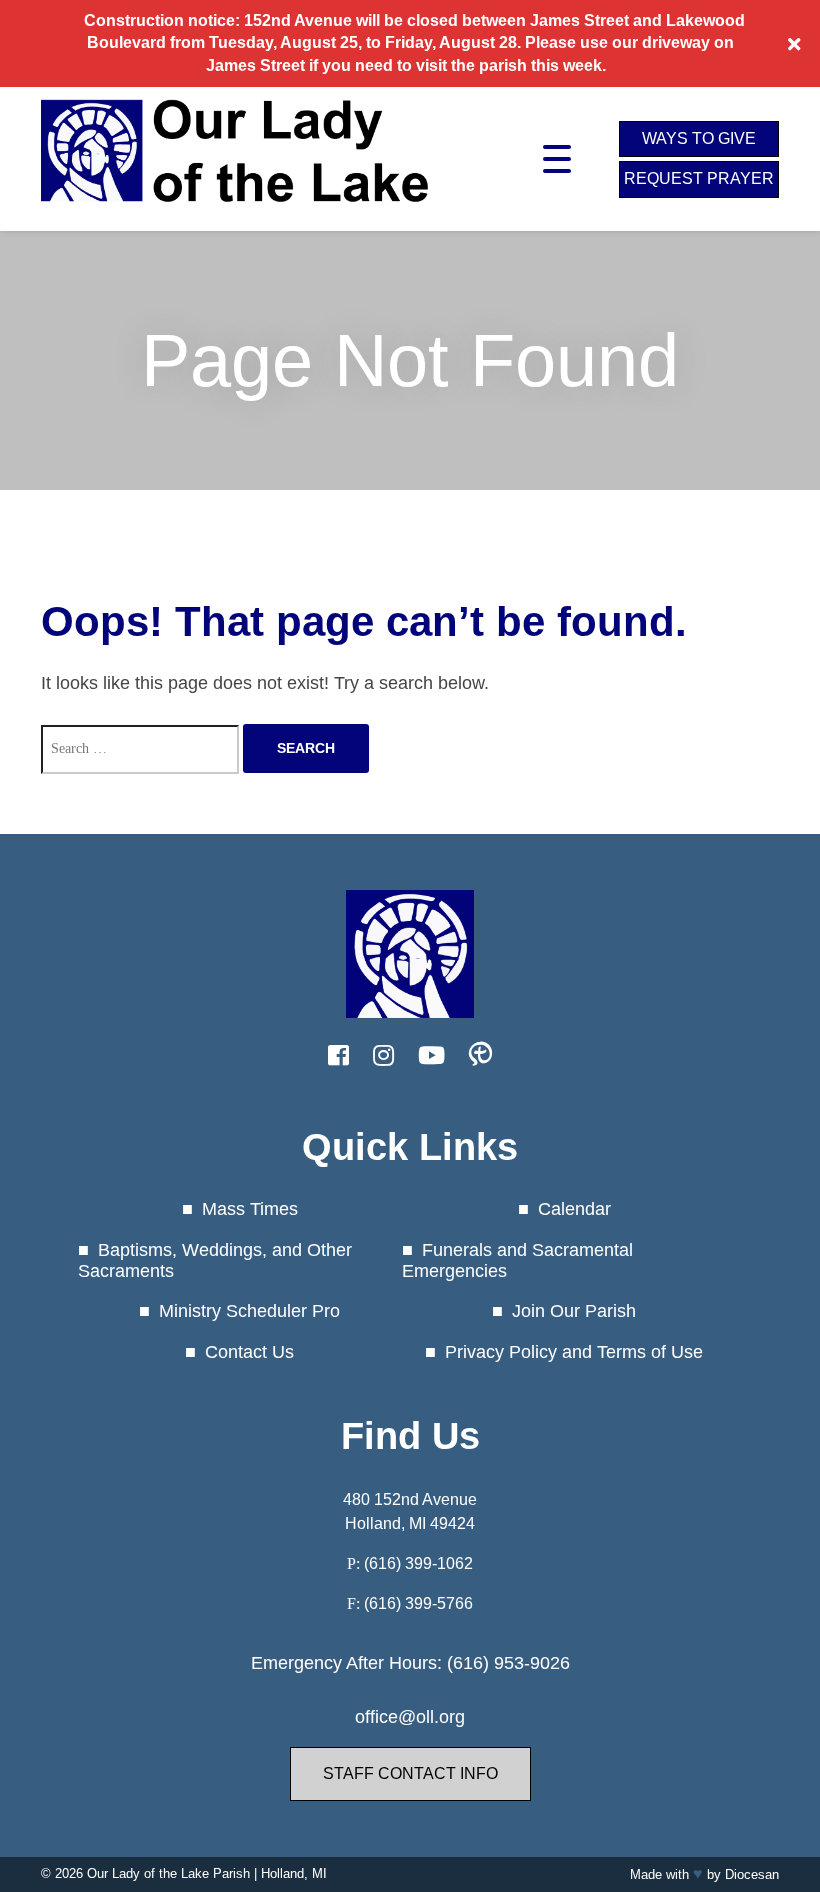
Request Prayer (699, 178)
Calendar (574, 1209)
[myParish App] (480, 1056)
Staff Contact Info (410, 1773)
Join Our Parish (574, 1311)
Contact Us (249, 1352)
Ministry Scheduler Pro (249, 1311)
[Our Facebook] (338, 1056)
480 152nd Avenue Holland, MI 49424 (410, 1511)
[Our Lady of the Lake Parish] (235, 215)
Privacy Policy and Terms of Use (574, 1352)
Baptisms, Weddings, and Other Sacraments (215, 1260)
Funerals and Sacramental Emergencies (517, 1260)
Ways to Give (699, 138)
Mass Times (250, 1209)
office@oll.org (410, 1717)
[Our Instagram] (383, 1056)
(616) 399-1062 (418, 1563)
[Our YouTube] (431, 1056)
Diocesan (752, 1874)
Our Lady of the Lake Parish (168, 1873)
